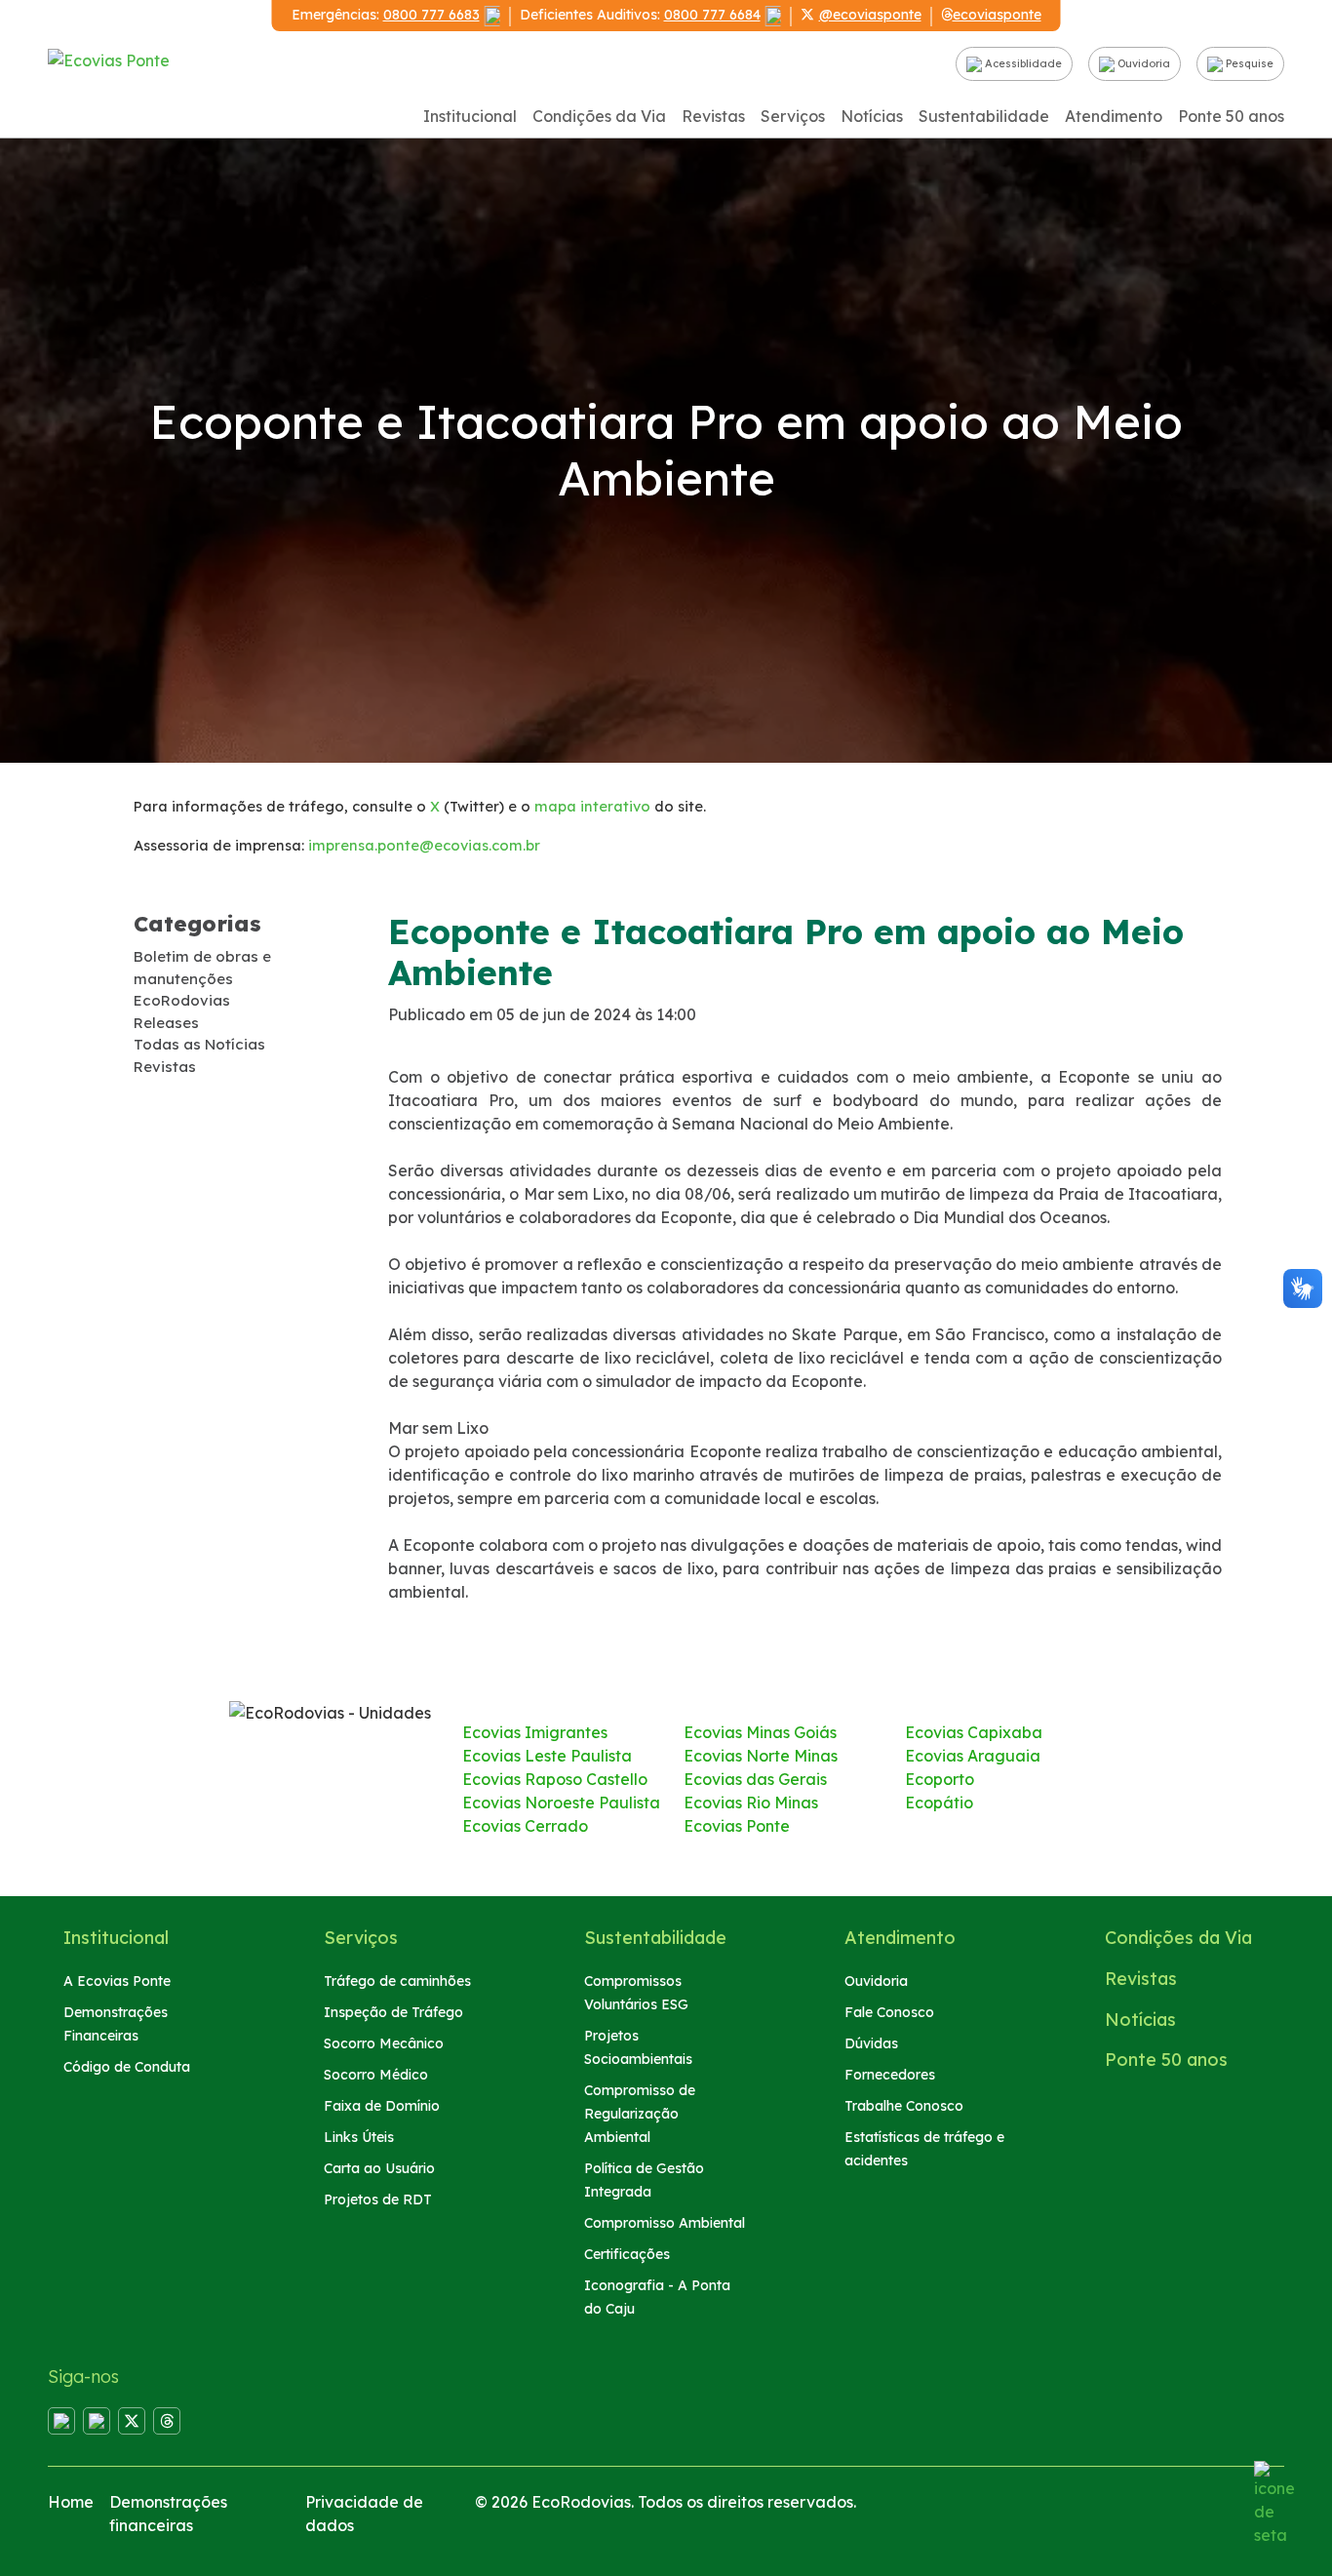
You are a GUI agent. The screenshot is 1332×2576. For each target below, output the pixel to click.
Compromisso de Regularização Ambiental (640, 2114)
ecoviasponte (997, 15)
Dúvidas (871, 2043)
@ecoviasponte (870, 15)
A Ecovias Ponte (117, 1981)
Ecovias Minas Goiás (760, 1732)
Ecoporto (940, 1779)
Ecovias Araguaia (973, 1756)
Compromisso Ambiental (665, 2223)
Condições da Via (599, 116)
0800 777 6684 (712, 15)
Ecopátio (939, 1803)
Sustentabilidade (984, 116)
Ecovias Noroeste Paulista (561, 1803)
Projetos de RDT (378, 2200)
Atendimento (1114, 116)
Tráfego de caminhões (397, 1981)
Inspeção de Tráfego (393, 2012)
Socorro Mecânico (384, 2043)
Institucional (470, 116)
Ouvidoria (1142, 63)
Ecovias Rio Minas (751, 1803)
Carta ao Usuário (379, 2168)
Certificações (627, 2254)
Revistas (713, 116)
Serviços (793, 116)
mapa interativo (592, 806)
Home (71, 2502)
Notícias (872, 116)
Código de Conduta (127, 2067)
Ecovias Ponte (737, 1826)
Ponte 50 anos (1231, 116)
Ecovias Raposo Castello (555, 1779)
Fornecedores (890, 2075)
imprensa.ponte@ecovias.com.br (424, 845)
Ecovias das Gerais (755, 1779)
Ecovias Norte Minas (761, 1756)
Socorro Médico (376, 2075)
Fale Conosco (889, 2012)
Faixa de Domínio (382, 2106)
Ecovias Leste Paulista (547, 1756)
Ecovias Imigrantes (535, 1732)
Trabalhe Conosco (904, 2106)
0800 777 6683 (431, 15)
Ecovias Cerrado (525, 1826)
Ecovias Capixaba (974, 1732)
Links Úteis (359, 2137)
